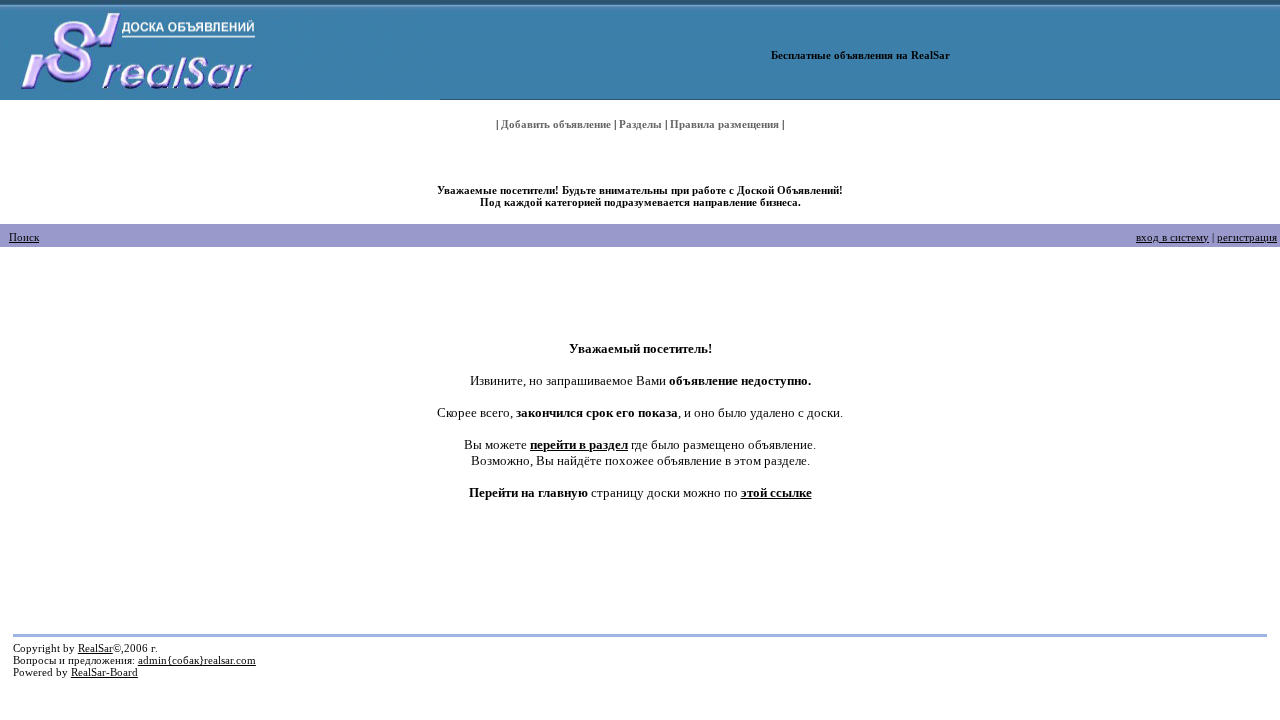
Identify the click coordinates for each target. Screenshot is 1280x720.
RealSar (95, 648)
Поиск (24, 237)
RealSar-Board (104, 672)
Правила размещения (724, 124)
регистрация (1247, 237)
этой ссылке (776, 492)
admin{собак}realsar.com (197, 660)
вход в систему (1172, 237)
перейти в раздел (579, 444)
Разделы (640, 124)
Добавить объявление (556, 124)
